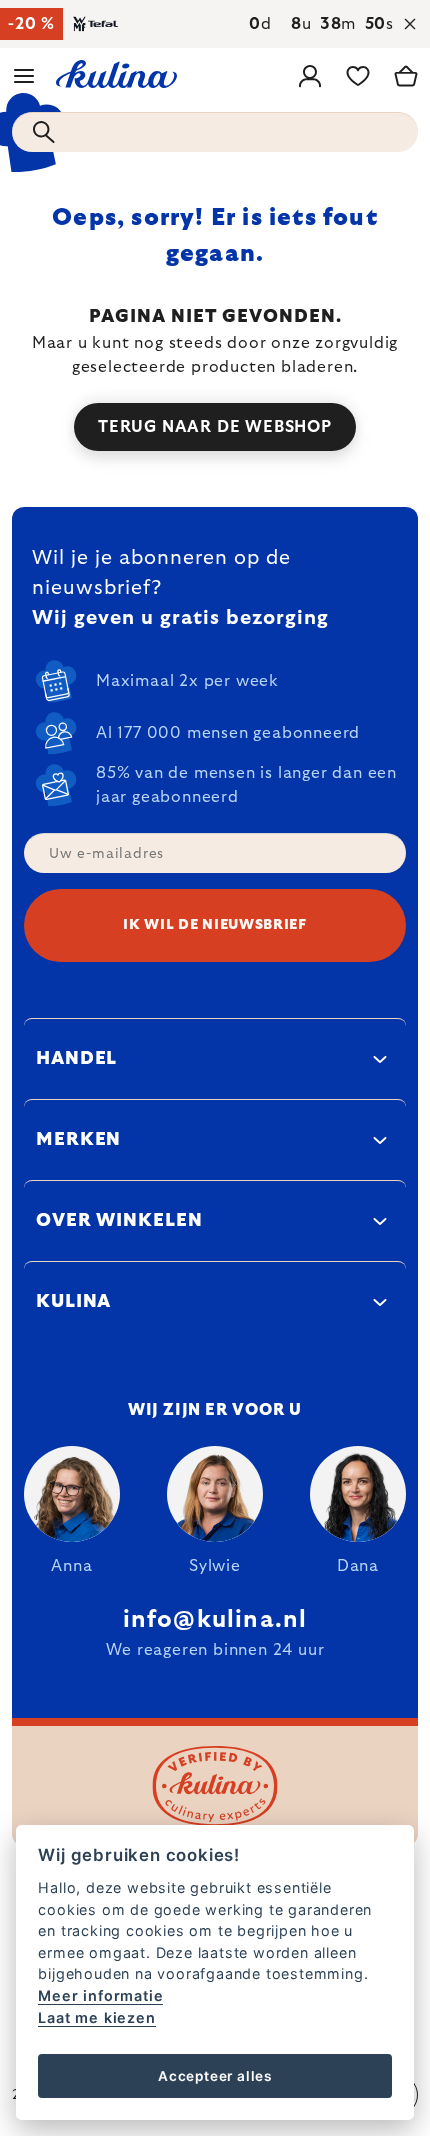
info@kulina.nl (215, 1620)
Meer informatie (100, 1995)
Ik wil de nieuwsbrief (215, 925)
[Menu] (24, 76)
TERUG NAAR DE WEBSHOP (215, 427)
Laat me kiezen (96, 2017)
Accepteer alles (215, 2076)
